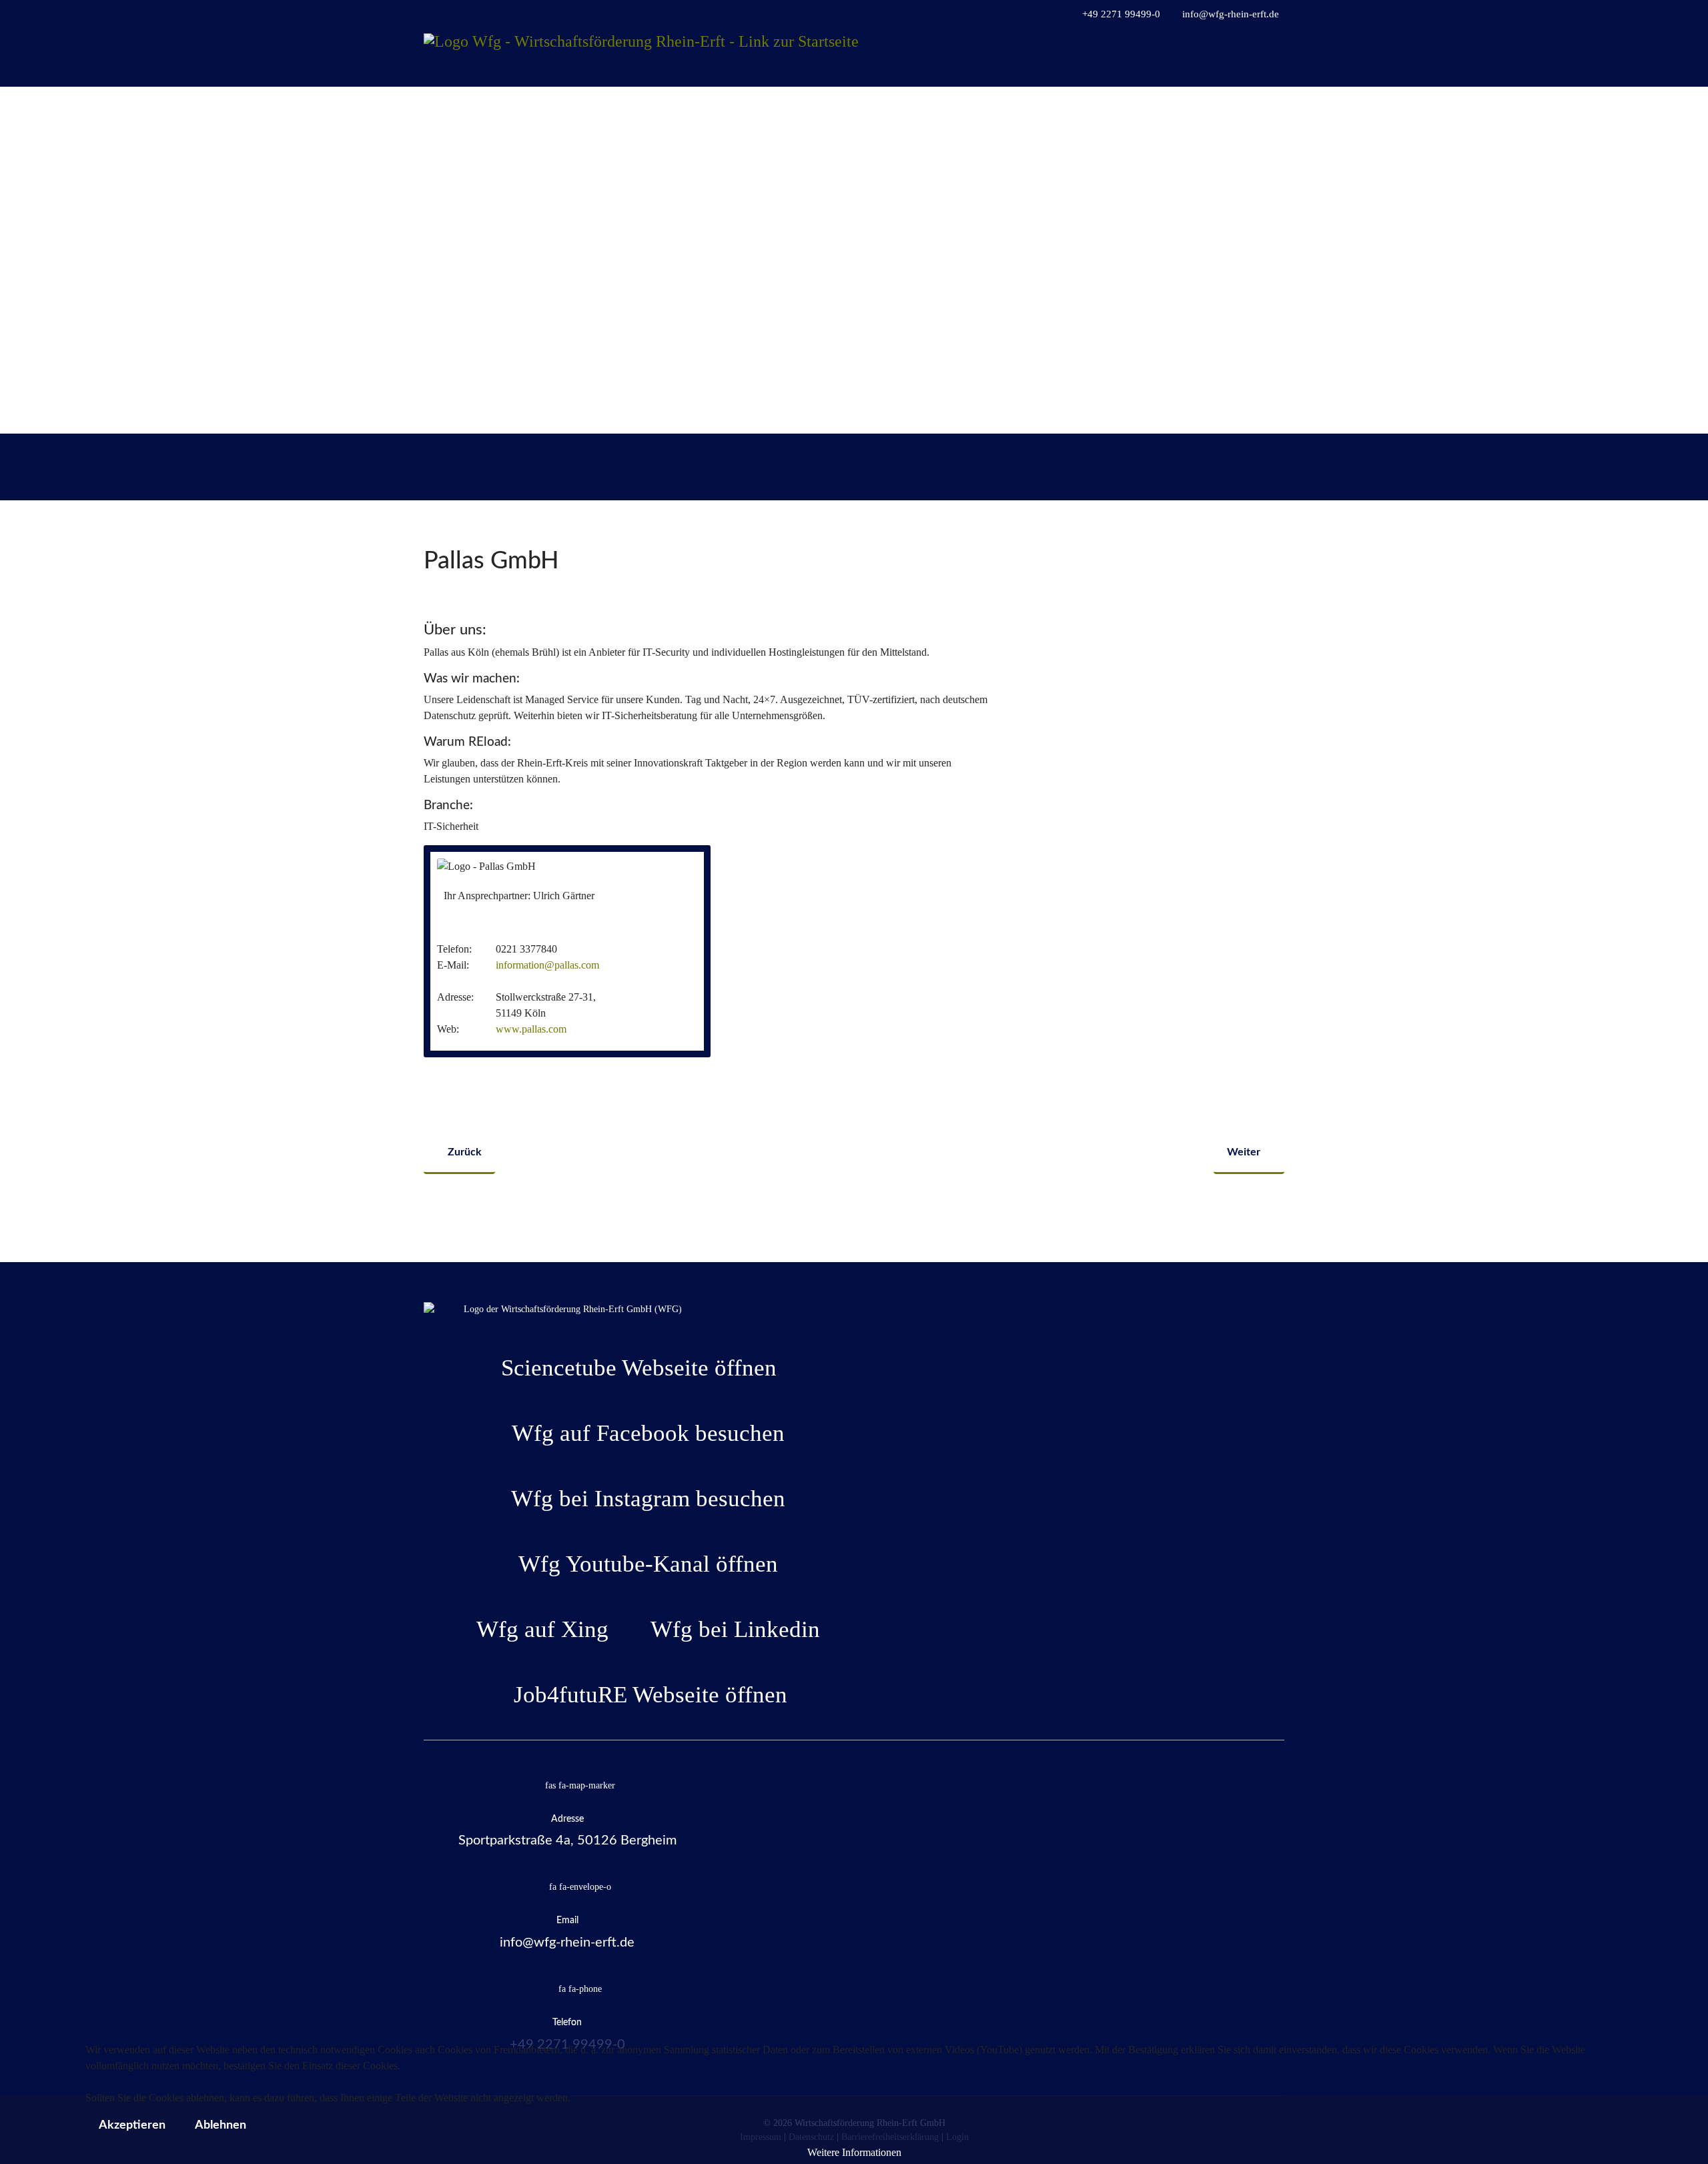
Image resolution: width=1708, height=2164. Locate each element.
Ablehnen (221, 2125)
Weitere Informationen (854, 2152)
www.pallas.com (531, 1029)
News (1193, 106)
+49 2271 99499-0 (1121, 14)
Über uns (1132, 106)
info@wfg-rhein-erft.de (1231, 14)
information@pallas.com (547, 965)
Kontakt (1251, 106)
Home (799, 106)
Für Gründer (967, 106)
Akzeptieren (132, 2125)
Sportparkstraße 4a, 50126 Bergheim (567, 1840)
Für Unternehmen (869, 106)
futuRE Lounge (1060, 106)
